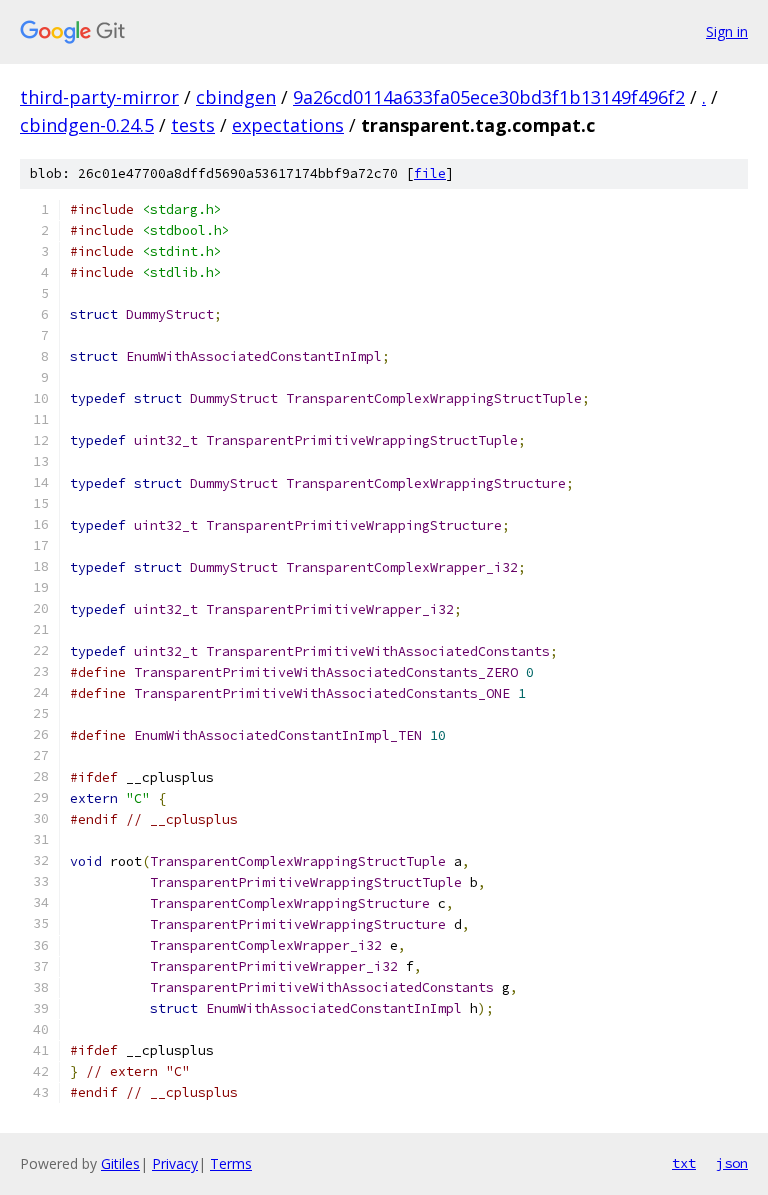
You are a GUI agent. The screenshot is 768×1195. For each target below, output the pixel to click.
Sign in (727, 31)
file (430, 173)
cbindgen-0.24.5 (87, 125)
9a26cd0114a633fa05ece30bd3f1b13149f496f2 (489, 97)
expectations (288, 125)
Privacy (175, 1163)
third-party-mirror (99, 97)
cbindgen (236, 97)
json (732, 1163)
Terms (231, 1163)
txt (684, 1163)
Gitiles (120, 1163)
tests (193, 125)
